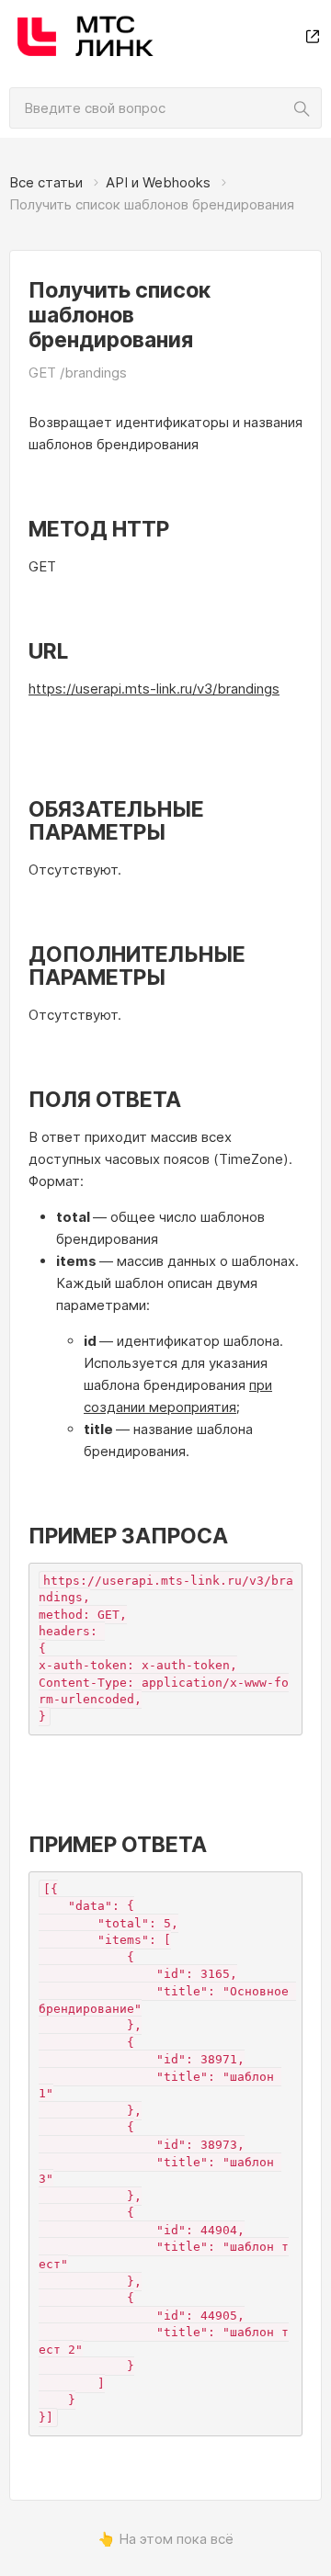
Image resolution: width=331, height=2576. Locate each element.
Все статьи (46, 182)
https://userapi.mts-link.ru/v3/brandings (154, 689)
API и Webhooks (158, 182)
